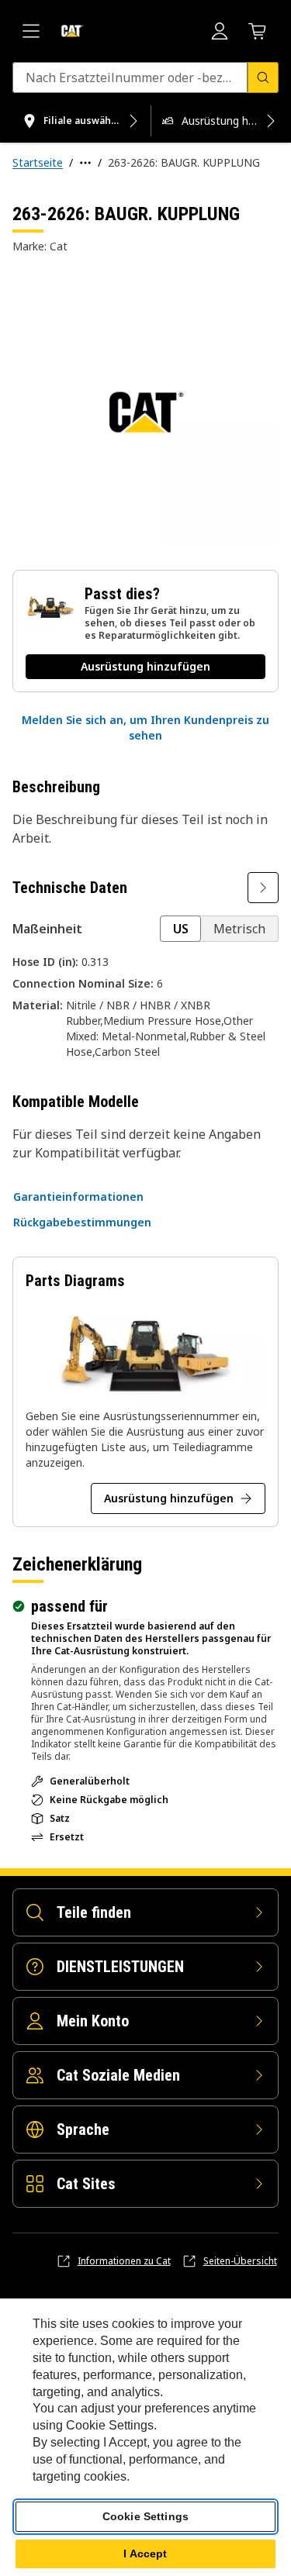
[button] (145, 728)
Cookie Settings (145, 2516)
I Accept (145, 2554)
